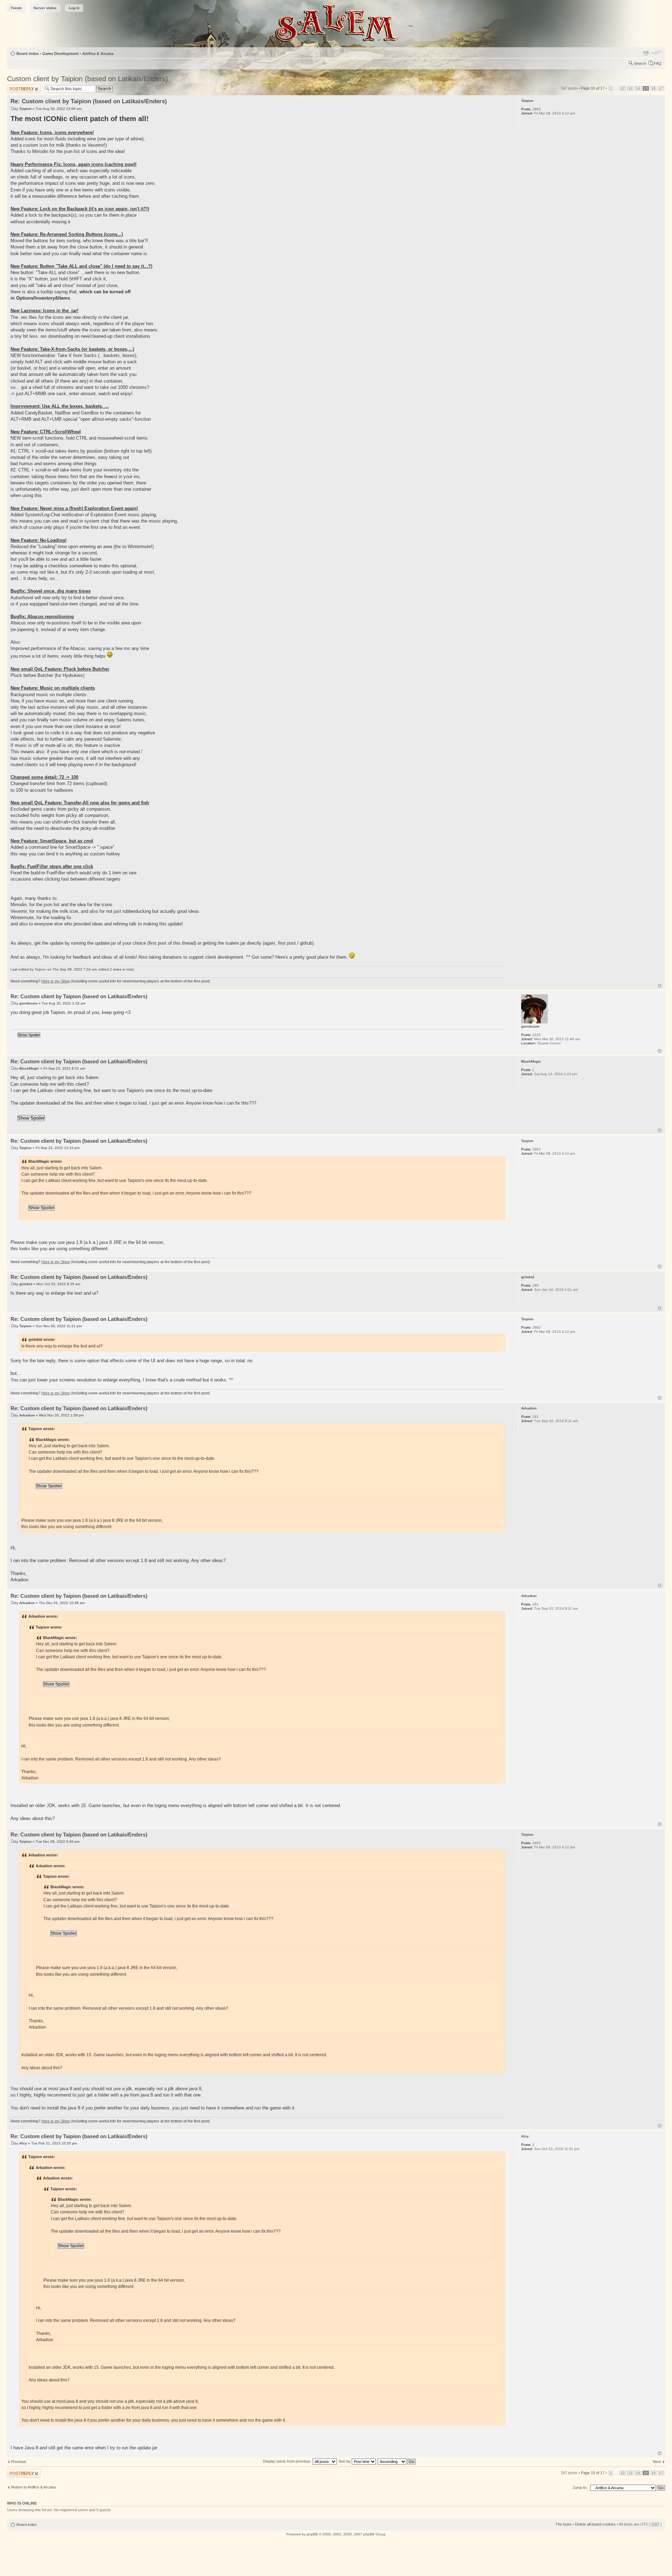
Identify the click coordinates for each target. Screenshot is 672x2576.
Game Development (61, 54)
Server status (45, 8)
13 (630, 88)
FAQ (658, 63)
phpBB (312, 2534)
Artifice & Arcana (98, 54)
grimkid (26, 1284)
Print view (646, 52)
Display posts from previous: (288, 2461)
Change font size (656, 52)
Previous (19, 2462)
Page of (593, 88)
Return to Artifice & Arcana (33, 2487)
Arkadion (27, 1415)
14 (638, 88)
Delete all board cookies (595, 2524)
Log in (74, 8)
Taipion (25, 109)
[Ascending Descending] (397, 2461)
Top (660, 986)
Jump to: (580, 2487)
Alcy (23, 2143)
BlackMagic (29, 1068)
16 (653, 88)
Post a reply (17, 86)
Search (640, 63)
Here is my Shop (55, 981)
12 (623, 88)
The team (563, 2524)
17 (661, 88)
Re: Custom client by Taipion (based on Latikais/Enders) (89, 101)
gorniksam (28, 1003)
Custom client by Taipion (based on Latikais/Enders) (87, 79)
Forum (16, 8)
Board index (28, 54)
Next (657, 2462)
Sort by (345, 2461)
